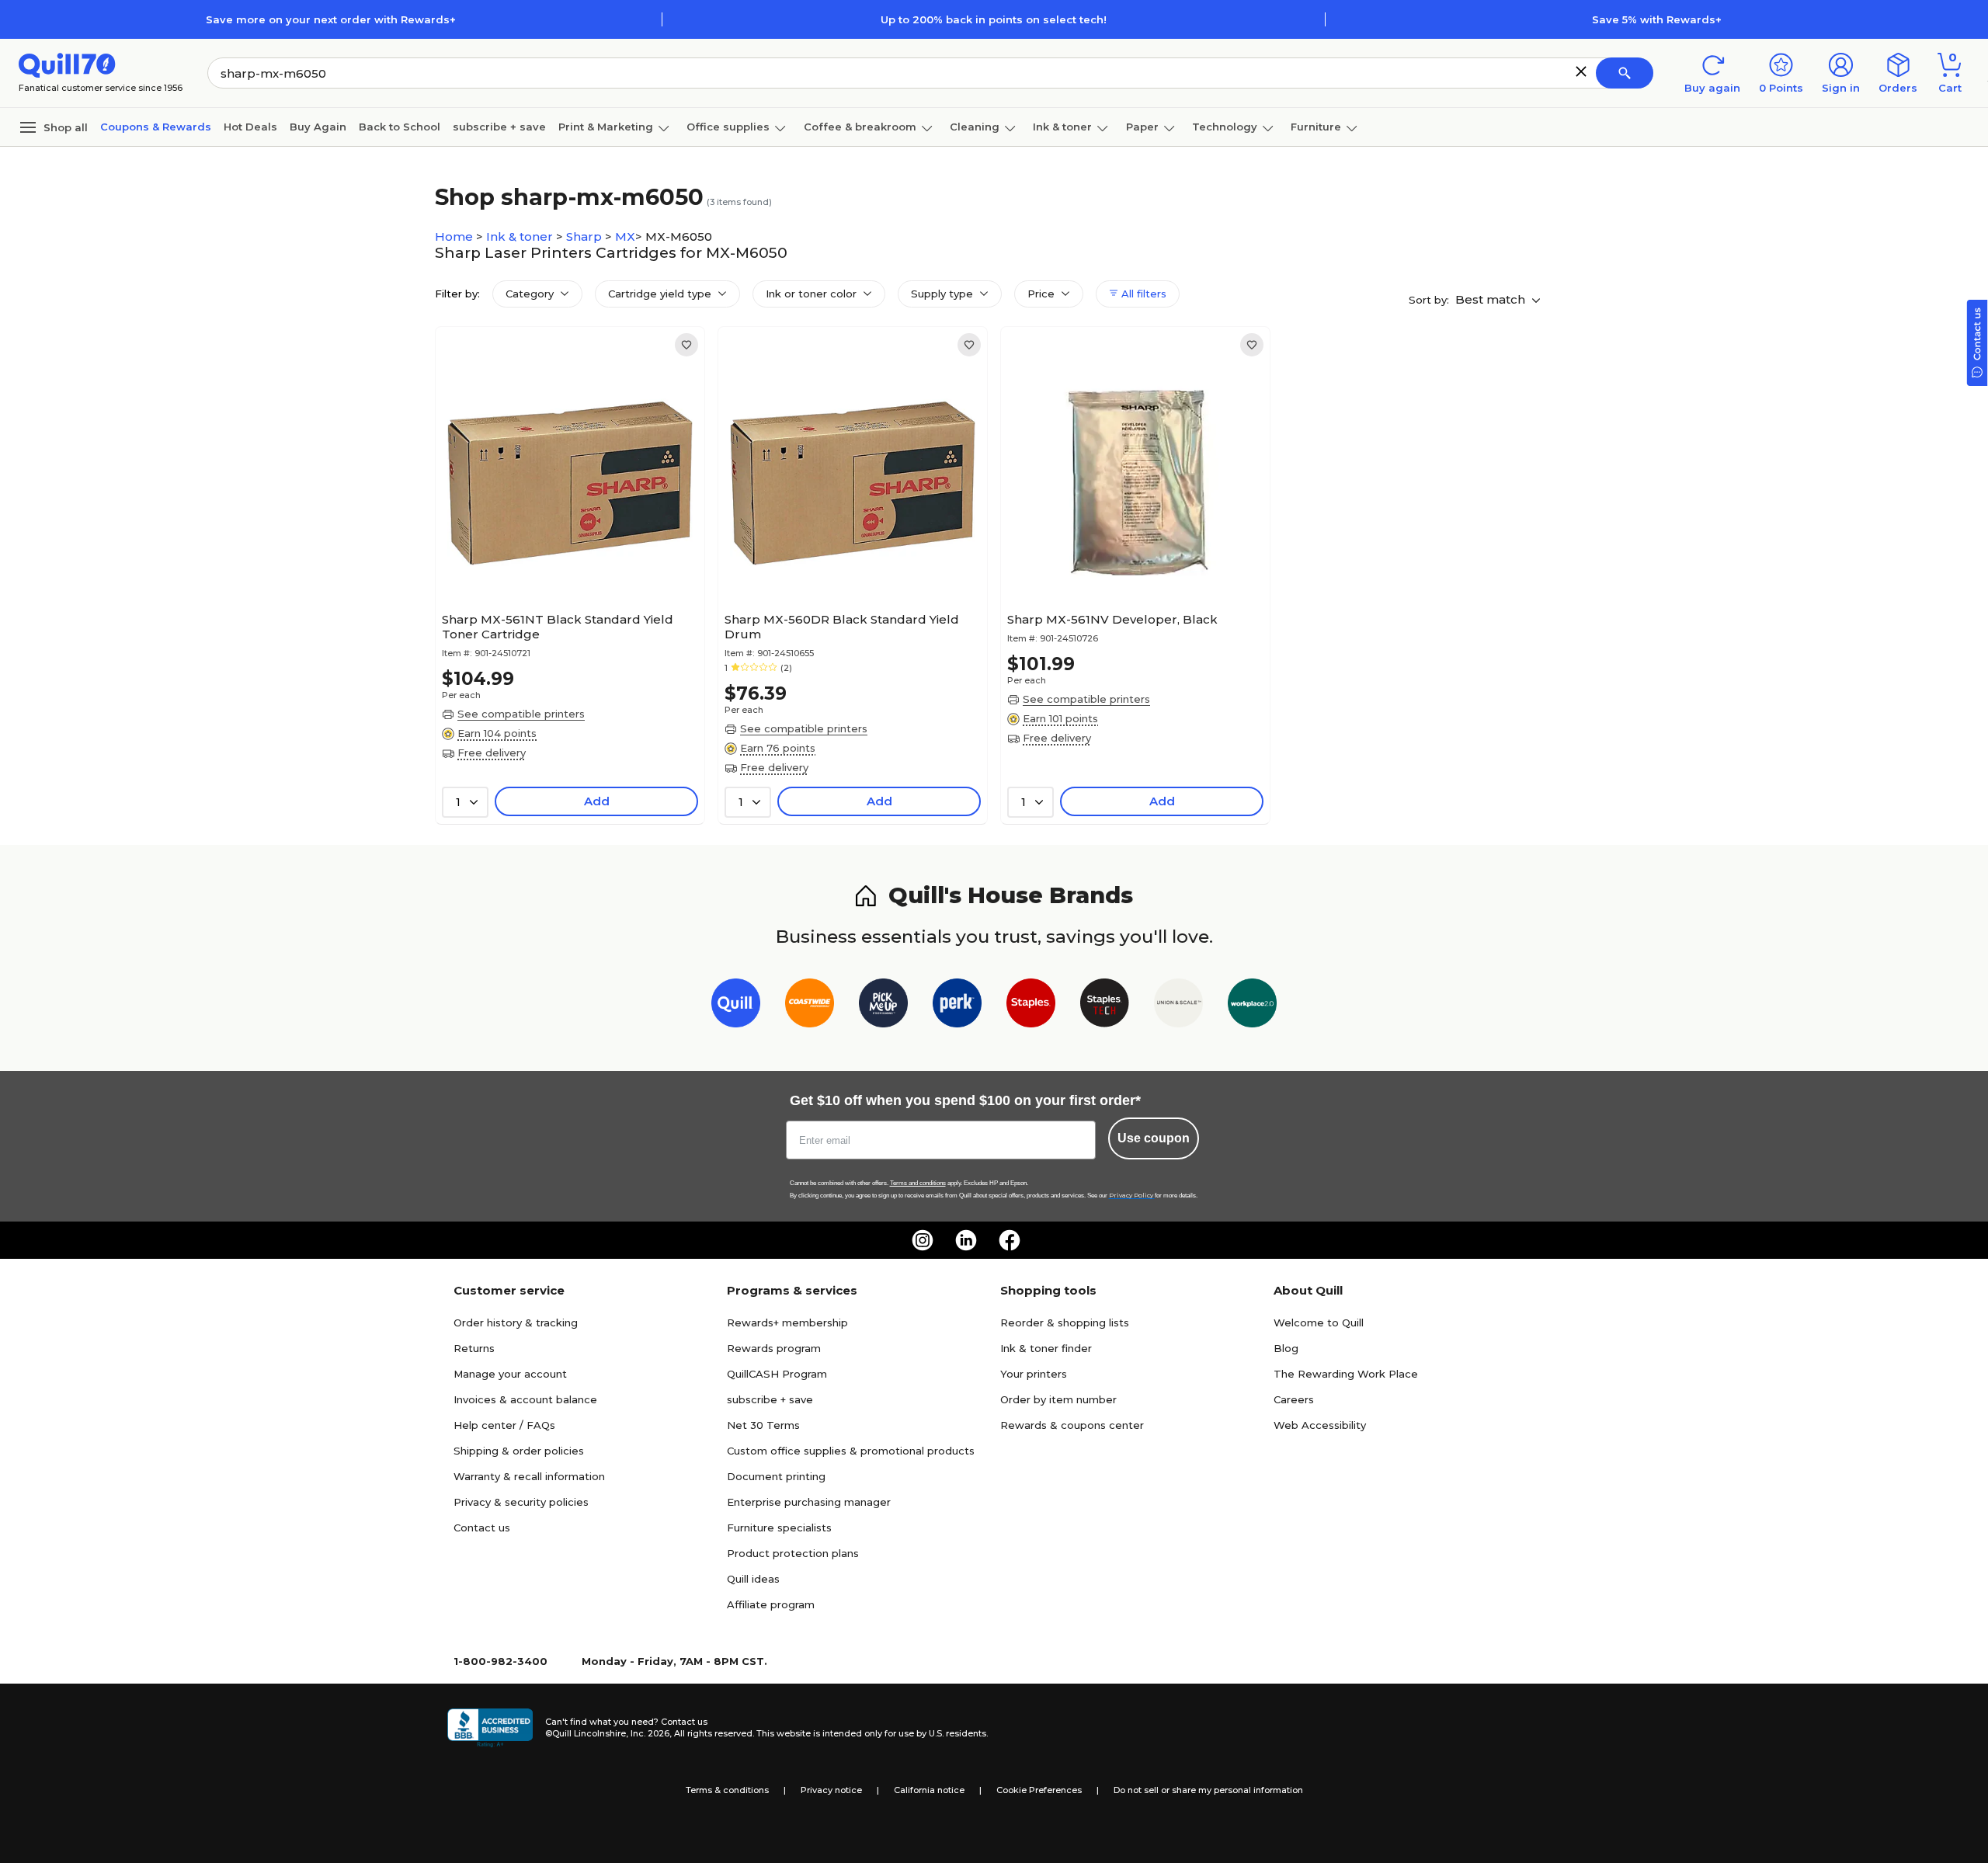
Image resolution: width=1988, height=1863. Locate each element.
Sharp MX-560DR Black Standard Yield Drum (842, 627)
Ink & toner (521, 236)
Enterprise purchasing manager (809, 1502)
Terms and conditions (918, 1183)
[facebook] (1010, 1240)
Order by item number (1058, 1399)
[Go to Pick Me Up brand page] (883, 1006)
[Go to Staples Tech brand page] (1105, 1006)
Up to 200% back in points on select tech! (994, 19)
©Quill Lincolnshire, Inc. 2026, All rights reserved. (650, 1733)
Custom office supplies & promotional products (851, 1451)
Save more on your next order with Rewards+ (331, 19)
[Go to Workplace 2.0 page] (1252, 1006)
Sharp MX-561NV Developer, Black (1112, 619)
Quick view (564, 558)
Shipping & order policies (519, 1451)
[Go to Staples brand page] (1031, 1006)
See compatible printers (521, 714)
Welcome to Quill (1319, 1323)
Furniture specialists (779, 1528)
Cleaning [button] (975, 127)
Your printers (1034, 1374)
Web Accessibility (1320, 1425)
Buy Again (318, 127)
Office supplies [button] (728, 127)
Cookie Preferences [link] (1039, 1790)
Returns (474, 1348)
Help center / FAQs (504, 1425)
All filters (1142, 294)
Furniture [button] (1316, 127)
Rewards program (774, 1348)
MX (625, 236)
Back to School (400, 127)
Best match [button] (1492, 299)
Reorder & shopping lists (1065, 1323)
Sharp (586, 236)
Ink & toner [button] (1062, 127)
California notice (929, 1790)
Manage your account (510, 1374)
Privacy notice (831, 1790)
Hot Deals (250, 127)
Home (455, 236)
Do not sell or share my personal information (1208, 1790)
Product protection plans (793, 1553)
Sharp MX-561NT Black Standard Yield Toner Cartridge (558, 627)
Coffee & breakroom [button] (860, 127)
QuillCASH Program (777, 1374)
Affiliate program (771, 1604)
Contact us (482, 1528)
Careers (1294, 1399)
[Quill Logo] (67, 64)
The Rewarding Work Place (1346, 1374)
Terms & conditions (727, 1790)
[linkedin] (966, 1240)
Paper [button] (1142, 127)
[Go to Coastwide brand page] (810, 1006)
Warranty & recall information (529, 1476)
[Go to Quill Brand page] (736, 1006)
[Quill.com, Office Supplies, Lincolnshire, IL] (490, 1728)
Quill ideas (753, 1579)
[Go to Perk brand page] (957, 1006)
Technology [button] (1225, 127)
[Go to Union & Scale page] (1178, 1006)
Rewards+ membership (787, 1323)
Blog (1286, 1348)
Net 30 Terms (763, 1425)
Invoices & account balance (525, 1399)
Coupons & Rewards (156, 127)
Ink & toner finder (1046, 1348)
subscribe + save (499, 127)
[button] (1581, 71)
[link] (686, 345)
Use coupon (1154, 1138)
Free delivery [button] (492, 752)
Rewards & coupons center (1072, 1425)
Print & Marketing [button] (606, 127)
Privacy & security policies (521, 1502)
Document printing (776, 1476)
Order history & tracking (516, 1323)
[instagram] (923, 1240)
